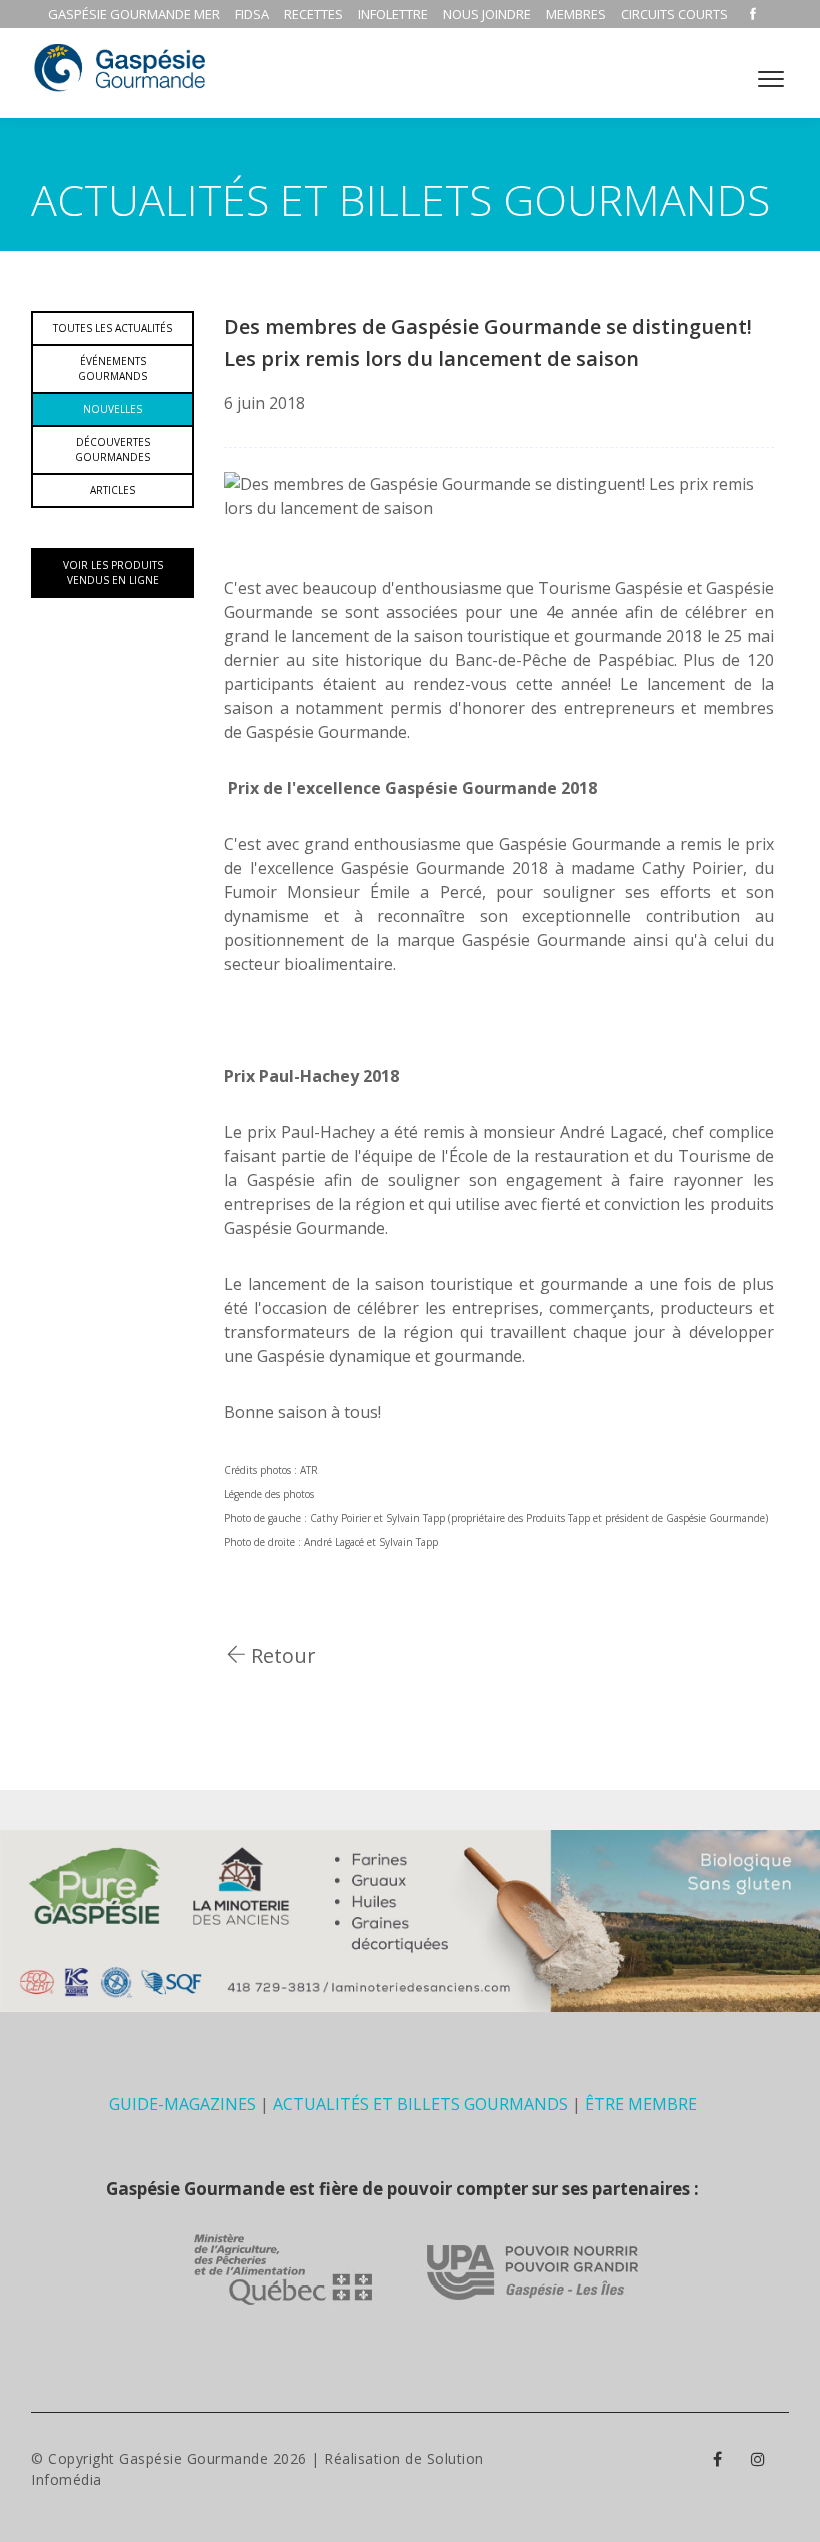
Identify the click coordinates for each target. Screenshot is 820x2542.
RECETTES (313, 14)
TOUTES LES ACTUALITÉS (112, 328)
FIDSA (252, 14)
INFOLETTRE (393, 14)
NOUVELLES (112, 409)
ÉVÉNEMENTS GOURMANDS (112, 368)
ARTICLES (112, 490)
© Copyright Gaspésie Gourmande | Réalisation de (229, 2458)
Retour (281, 1655)
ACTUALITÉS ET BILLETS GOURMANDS (420, 2104)
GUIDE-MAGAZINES (182, 2104)
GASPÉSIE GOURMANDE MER (134, 14)
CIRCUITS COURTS (674, 14)
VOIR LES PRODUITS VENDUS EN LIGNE (113, 572)
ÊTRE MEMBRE (641, 2104)
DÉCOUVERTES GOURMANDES (112, 449)
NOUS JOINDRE (487, 14)
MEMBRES (576, 14)
